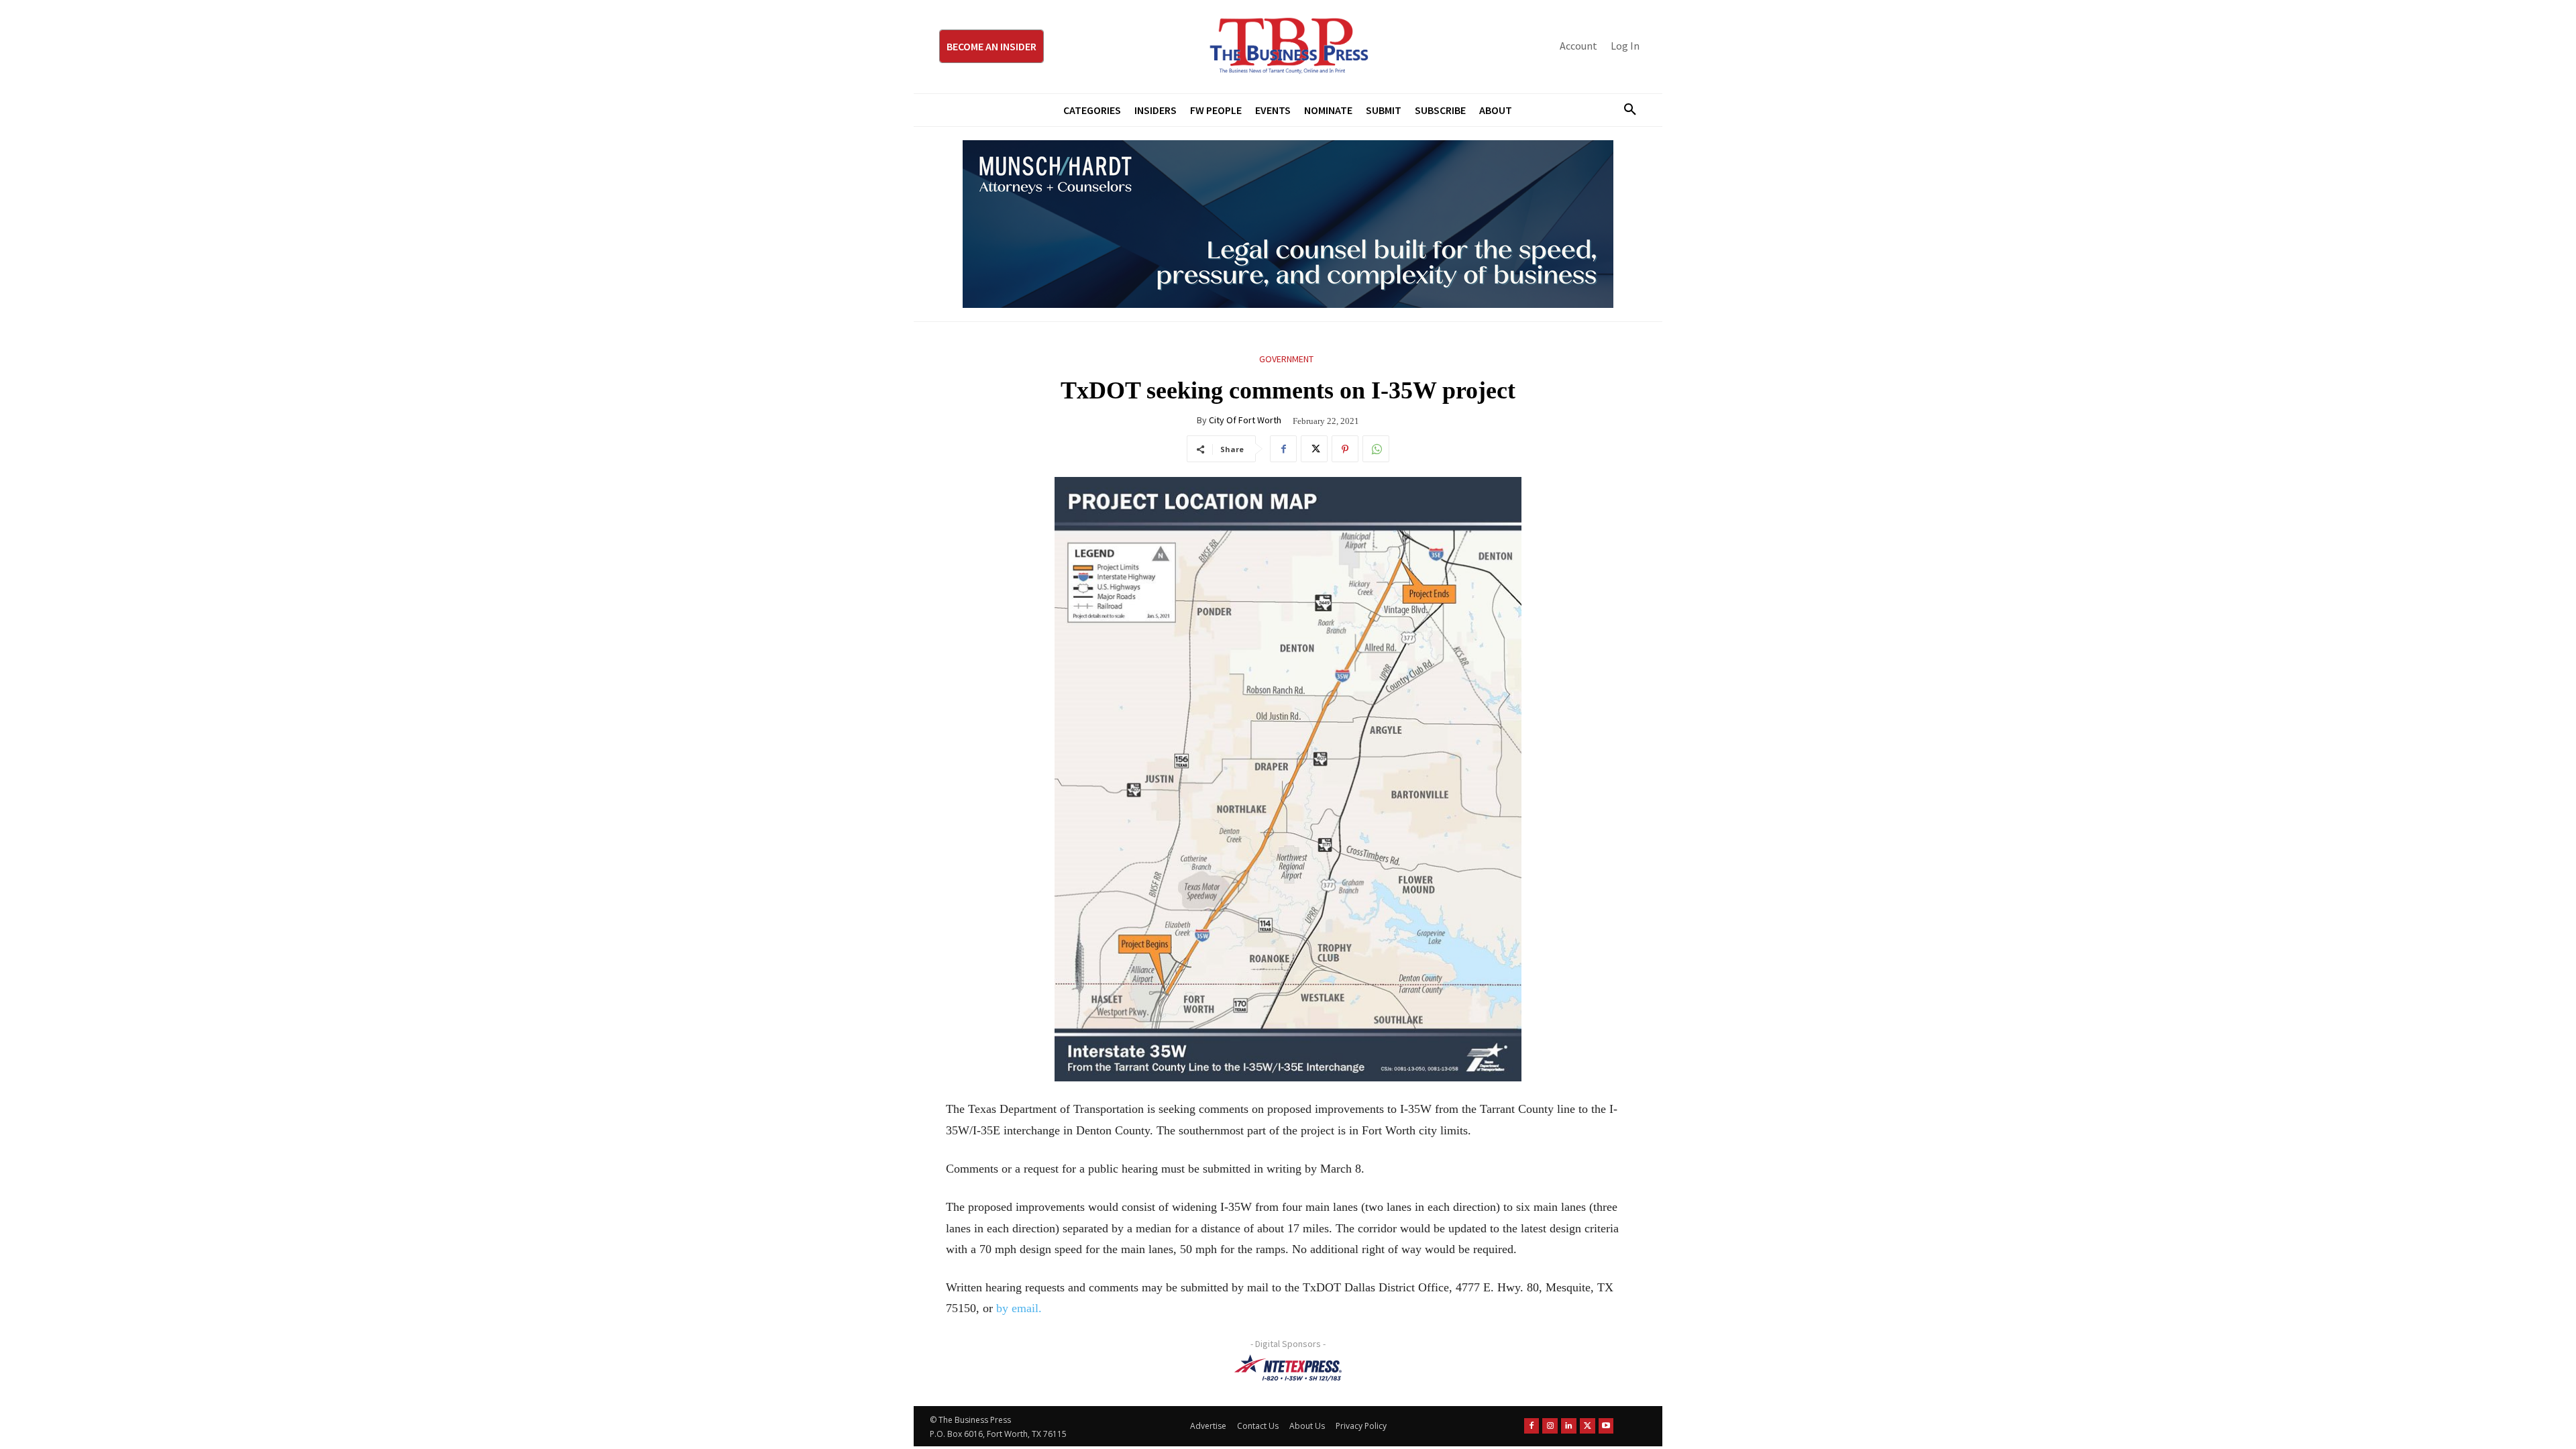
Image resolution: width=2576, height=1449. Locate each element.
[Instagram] (1550, 1426)
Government (1286, 359)
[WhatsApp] (1376, 449)
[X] (1314, 449)
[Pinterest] (1345, 449)
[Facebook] (1283, 449)
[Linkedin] (1569, 1426)
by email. (1019, 1308)
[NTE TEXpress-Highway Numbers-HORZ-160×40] (1288, 1368)
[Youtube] (1606, 1426)
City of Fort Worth (1245, 420)
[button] (1625, 110)
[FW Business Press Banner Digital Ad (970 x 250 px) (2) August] (1288, 224)
